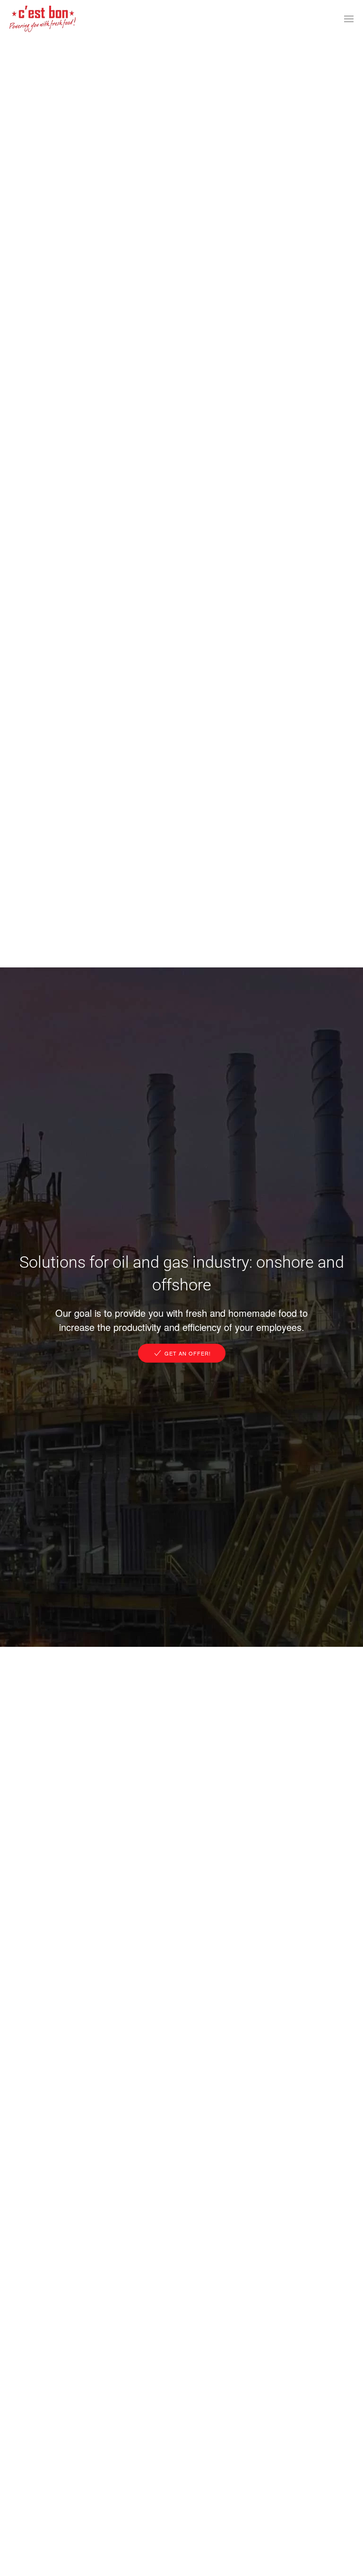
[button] (349, 19)
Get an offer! (188, 1353)
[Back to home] (43, 19)
